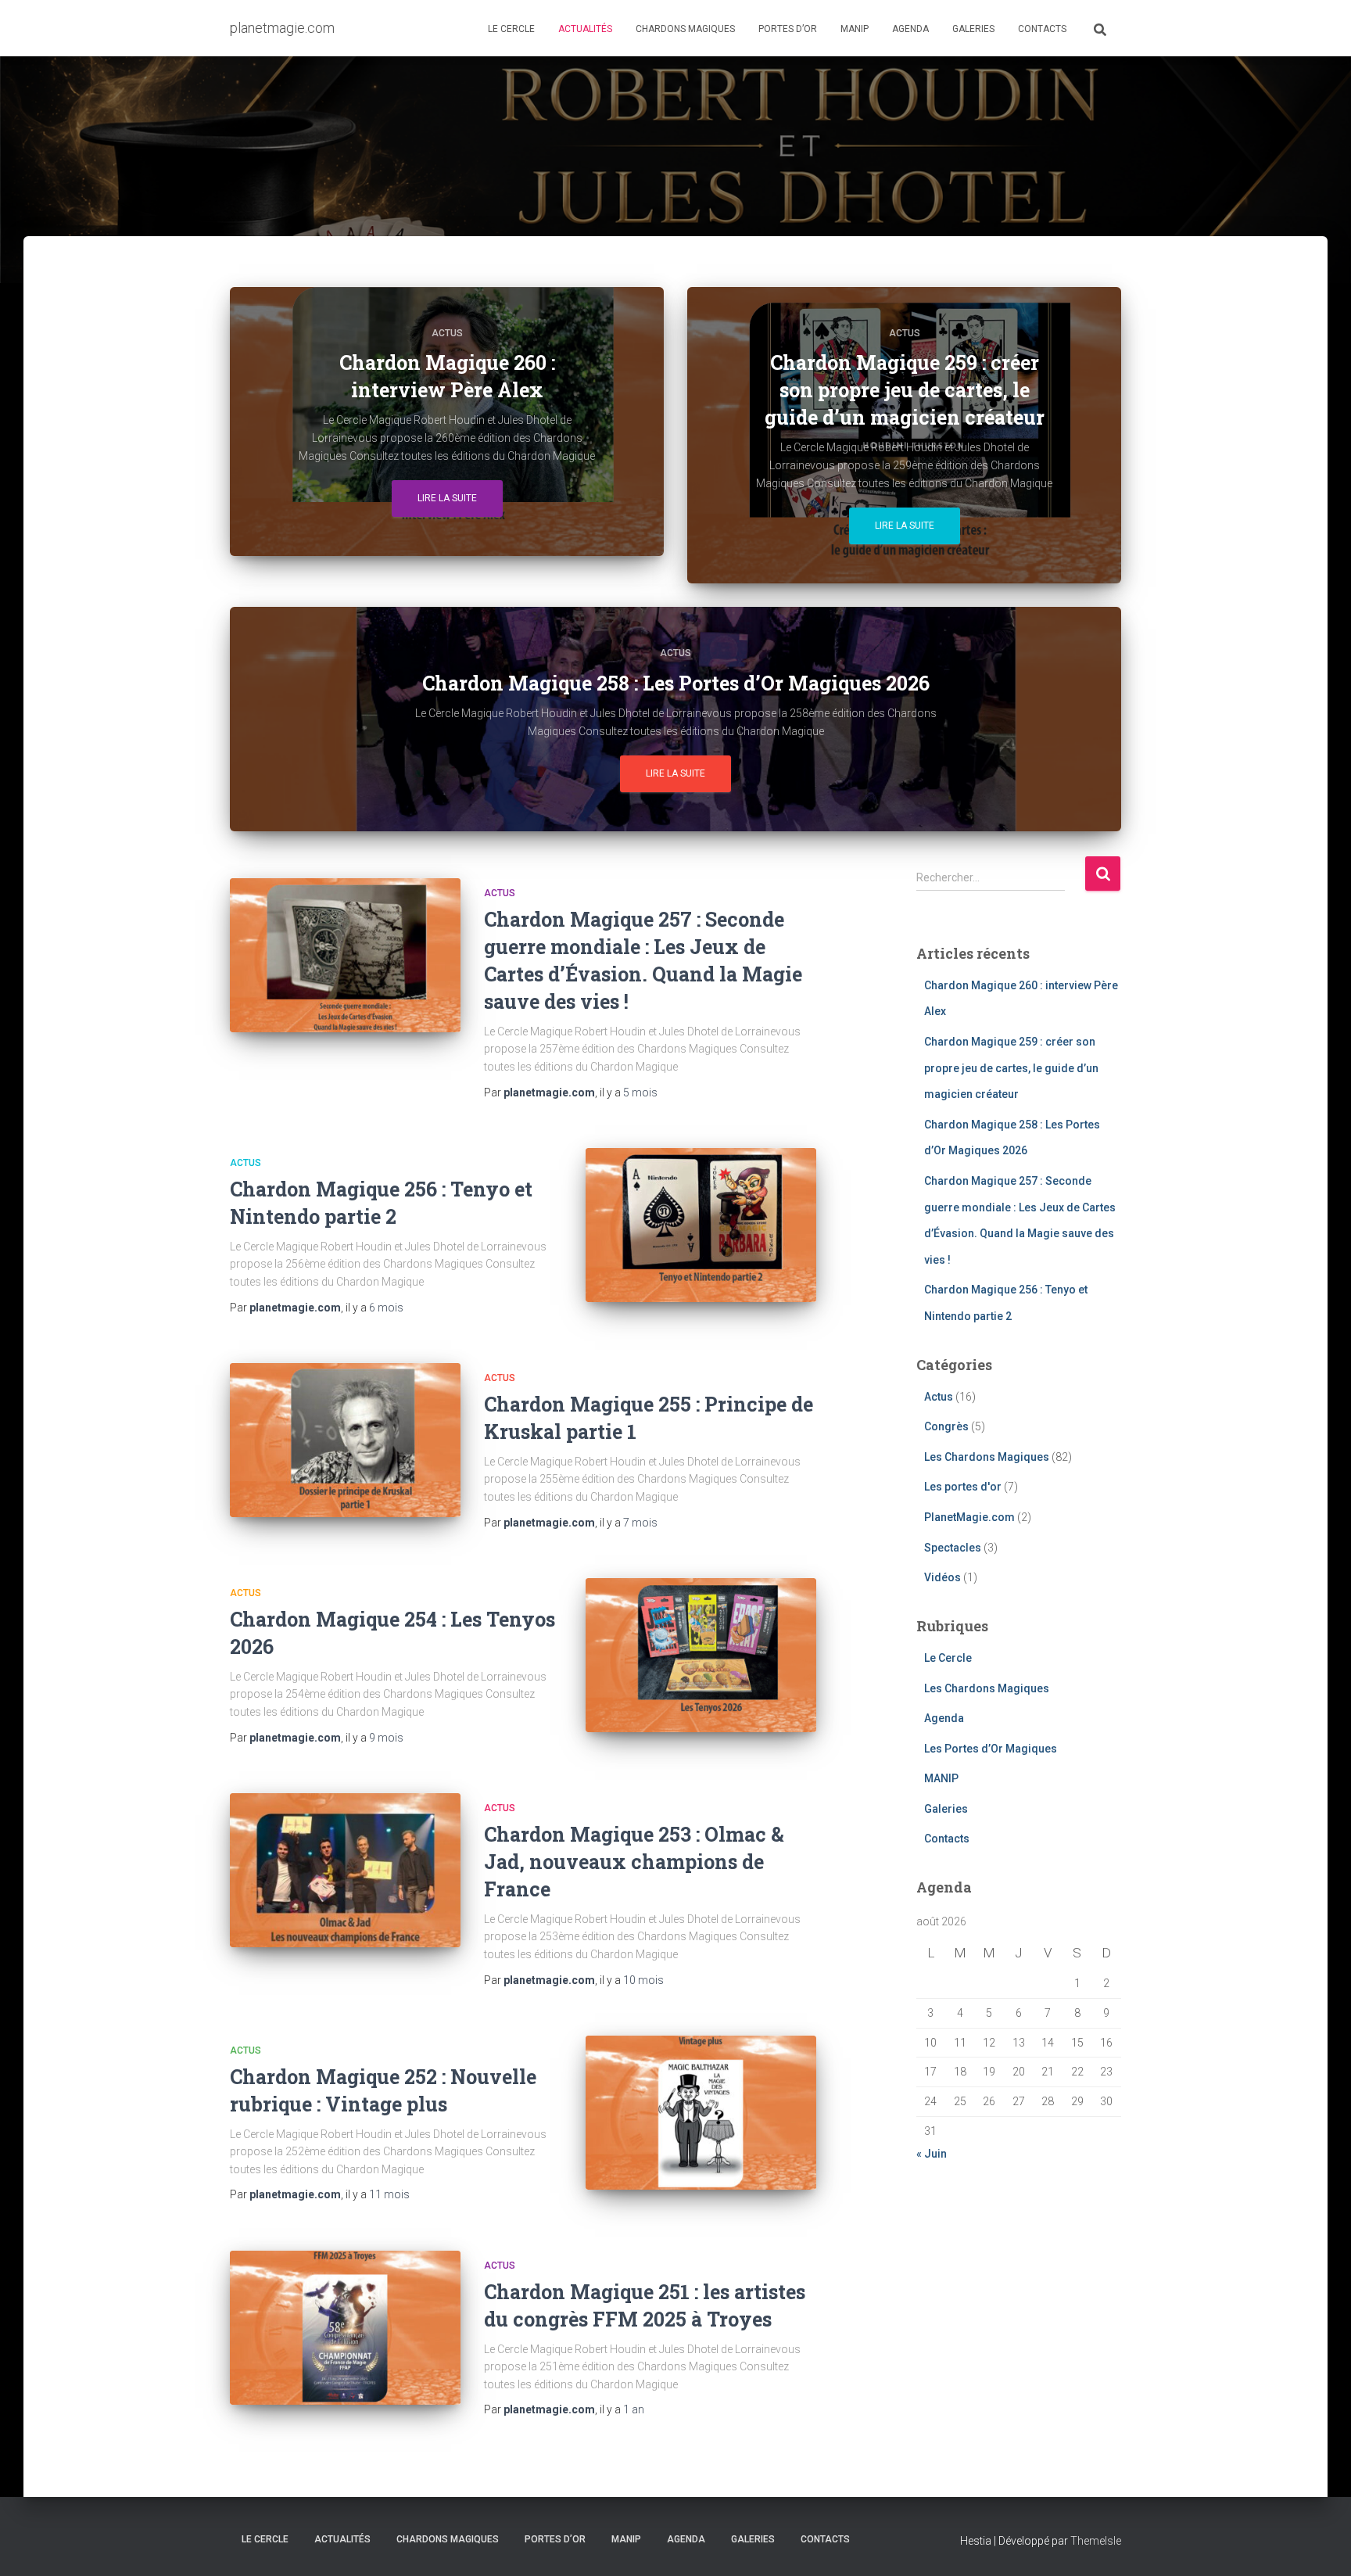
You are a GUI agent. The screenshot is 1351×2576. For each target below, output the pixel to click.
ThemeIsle (1096, 2541)
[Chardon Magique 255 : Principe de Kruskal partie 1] (345, 1440)
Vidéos (942, 1577)
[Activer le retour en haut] (1320, 2545)
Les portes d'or (963, 1487)
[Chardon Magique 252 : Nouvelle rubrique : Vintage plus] (701, 2113)
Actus (447, 333)
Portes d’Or (788, 29)
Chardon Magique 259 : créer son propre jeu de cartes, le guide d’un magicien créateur (1011, 1068)
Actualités (585, 29)
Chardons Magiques (685, 29)
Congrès (946, 1426)
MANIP (855, 29)
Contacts (1042, 29)
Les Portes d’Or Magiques (991, 1749)
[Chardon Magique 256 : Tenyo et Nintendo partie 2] (701, 1225)
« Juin (932, 2154)
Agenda (910, 29)
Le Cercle (511, 29)
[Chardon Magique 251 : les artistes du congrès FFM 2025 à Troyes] (345, 2328)
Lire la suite (447, 498)
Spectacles (953, 1548)
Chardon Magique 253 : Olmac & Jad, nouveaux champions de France (634, 1862)
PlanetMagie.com (969, 1517)
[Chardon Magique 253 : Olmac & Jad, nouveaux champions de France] (345, 1870)
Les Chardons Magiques (987, 1457)
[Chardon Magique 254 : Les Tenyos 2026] (701, 1655)
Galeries (973, 29)
